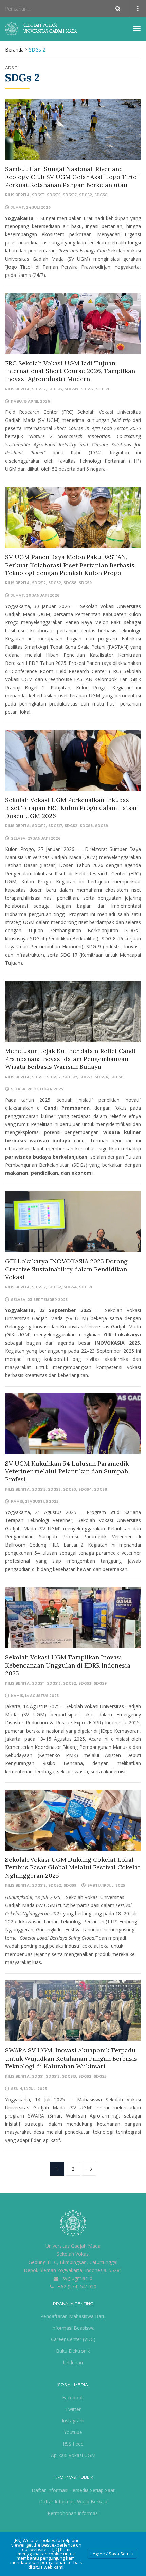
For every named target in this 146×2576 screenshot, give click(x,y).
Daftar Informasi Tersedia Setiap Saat (73, 2490)
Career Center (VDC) (73, 2339)
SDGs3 (70, 1489)
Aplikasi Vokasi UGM (73, 2455)
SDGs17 (70, 195)
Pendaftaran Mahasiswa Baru (73, 2316)
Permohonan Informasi (73, 2513)
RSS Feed (73, 2444)
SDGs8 (70, 583)
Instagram (73, 2421)
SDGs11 (38, 195)
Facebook (73, 2398)
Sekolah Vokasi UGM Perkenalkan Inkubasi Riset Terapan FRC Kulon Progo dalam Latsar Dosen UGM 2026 (71, 808)
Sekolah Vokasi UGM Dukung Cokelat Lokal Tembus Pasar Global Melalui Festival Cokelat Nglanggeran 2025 (73, 1867)
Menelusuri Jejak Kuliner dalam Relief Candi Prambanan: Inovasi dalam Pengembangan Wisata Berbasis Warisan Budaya (70, 1059)
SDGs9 (103, 389)
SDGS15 (54, 195)
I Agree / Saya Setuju (112, 2554)
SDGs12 (39, 389)
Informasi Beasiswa (73, 2328)
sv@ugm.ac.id (77, 2278)
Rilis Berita (17, 195)
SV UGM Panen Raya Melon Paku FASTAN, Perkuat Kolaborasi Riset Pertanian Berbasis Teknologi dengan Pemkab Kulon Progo (70, 565)
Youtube (73, 2432)
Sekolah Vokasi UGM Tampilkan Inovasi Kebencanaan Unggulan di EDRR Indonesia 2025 (68, 1665)
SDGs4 (101, 1077)
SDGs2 (86, 195)
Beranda (14, 50)
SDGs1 (38, 2076)
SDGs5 (100, 2076)
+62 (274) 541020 (77, 2286)
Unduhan (73, 2362)
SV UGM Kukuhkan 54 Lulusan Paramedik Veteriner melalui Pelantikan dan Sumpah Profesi (67, 1471)
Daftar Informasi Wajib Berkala (73, 2502)
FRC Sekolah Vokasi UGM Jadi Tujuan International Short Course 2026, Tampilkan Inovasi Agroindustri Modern (70, 371)
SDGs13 (55, 389)
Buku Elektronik (73, 2351)
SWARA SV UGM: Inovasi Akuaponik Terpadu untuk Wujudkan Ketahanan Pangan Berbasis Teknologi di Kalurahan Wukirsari (71, 2058)
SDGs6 (101, 195)
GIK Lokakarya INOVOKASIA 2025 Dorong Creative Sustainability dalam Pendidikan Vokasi (66, 1269)
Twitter (73, 2409)
